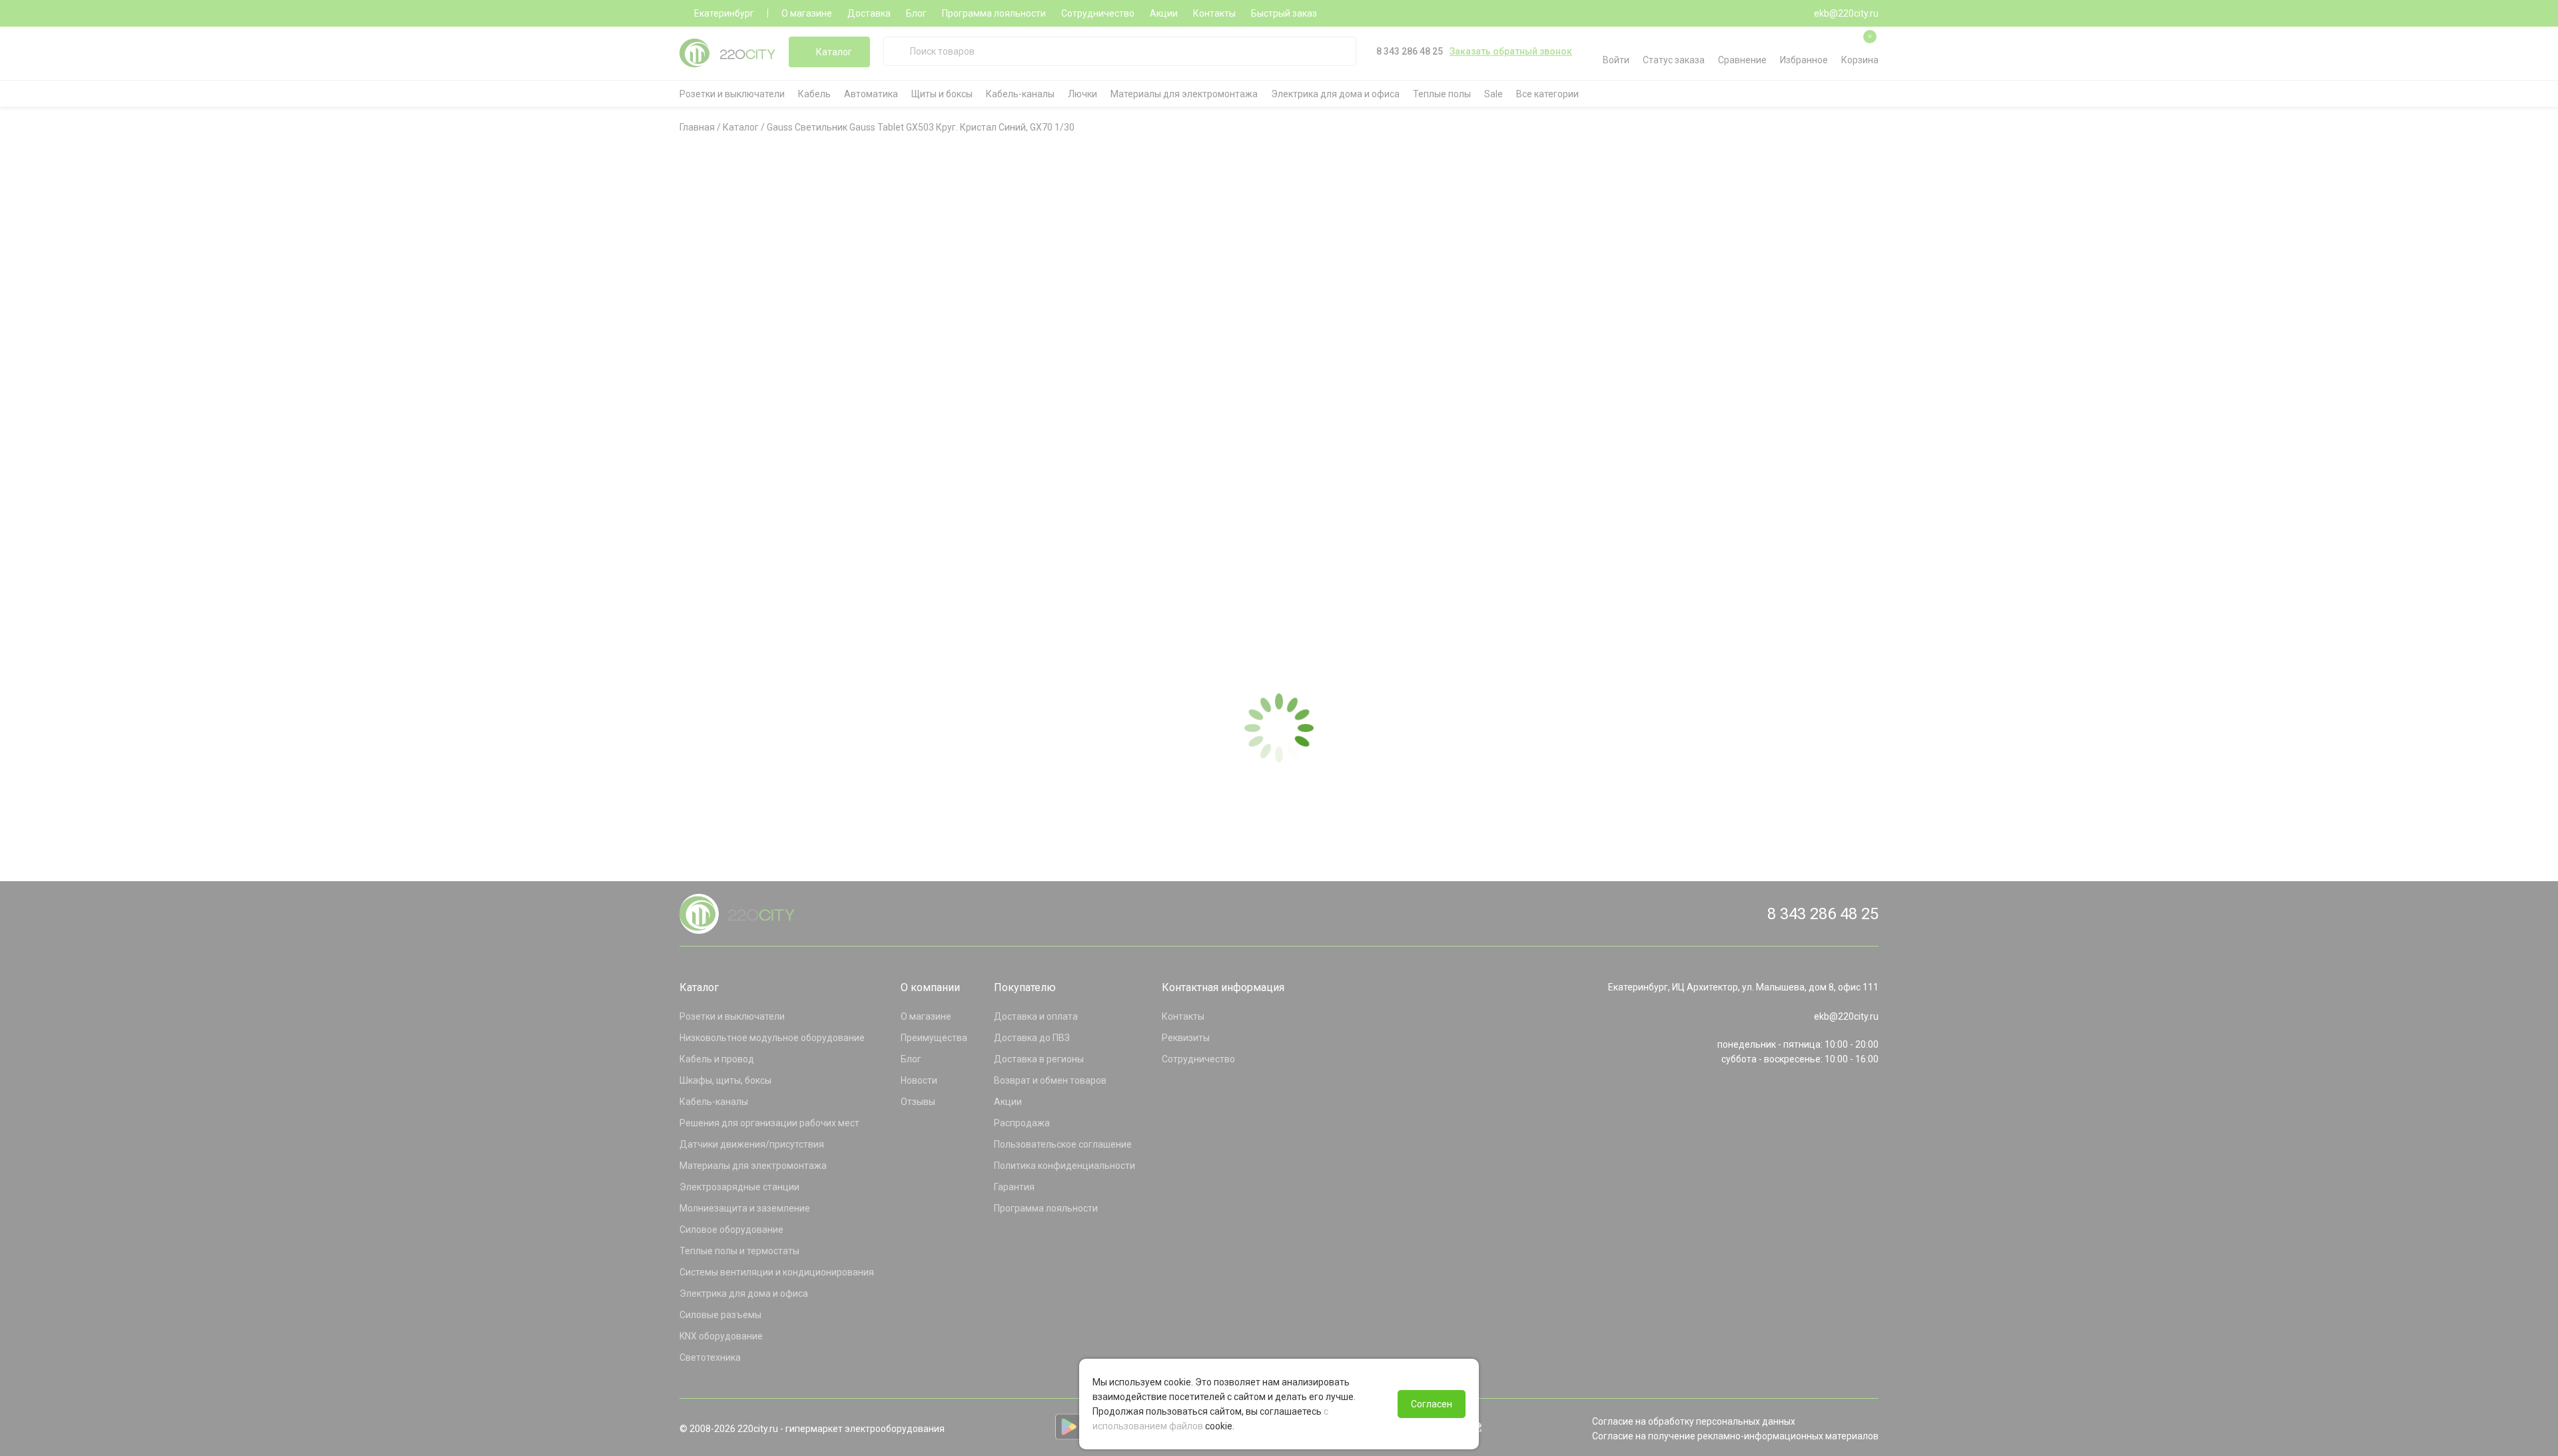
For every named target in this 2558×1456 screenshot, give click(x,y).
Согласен (1432, 1404)
